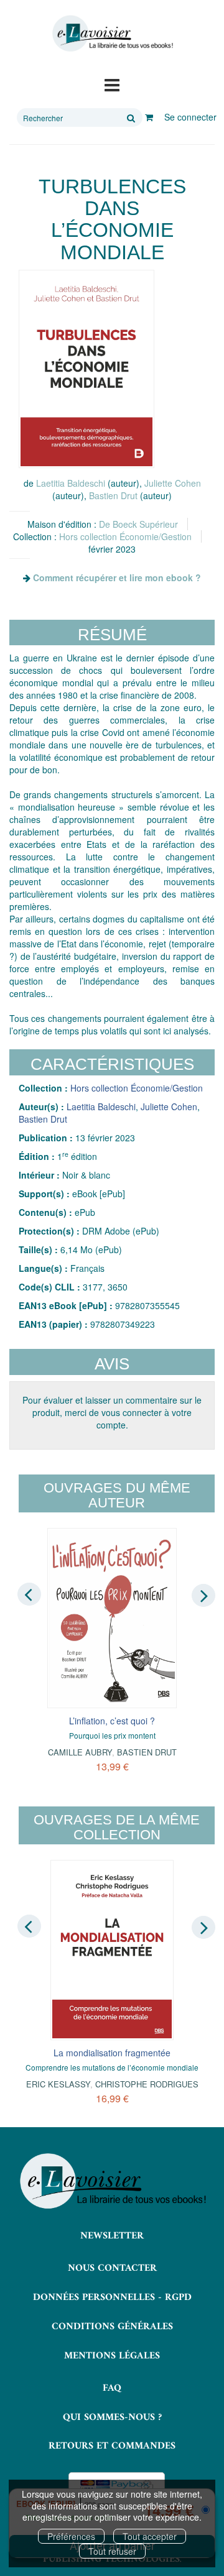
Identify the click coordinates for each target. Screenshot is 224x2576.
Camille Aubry (80, 1752)
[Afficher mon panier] (149, 117)
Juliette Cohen (173, 483)
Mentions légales (112, 2356)
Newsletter (112, 2236)
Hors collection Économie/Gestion (125, 536)
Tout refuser (112, 2551)
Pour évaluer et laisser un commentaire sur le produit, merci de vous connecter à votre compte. (112, 1412)
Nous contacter (112, 2268)
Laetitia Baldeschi (71, 483)
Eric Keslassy (58, 2084)
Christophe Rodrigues (147, 2084)
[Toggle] (112, 84)
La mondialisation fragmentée (112, 2053)
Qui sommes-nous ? (112, 2417)
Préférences (71, 2536)
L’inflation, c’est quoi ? (112, 1721)
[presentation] (29, 1594)
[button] (86, 369)
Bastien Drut (113, 495)
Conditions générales (112, 2327)
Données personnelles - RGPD (112, 2298)
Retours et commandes (112, 2446)
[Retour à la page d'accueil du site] (112, 34)
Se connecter (190, 117)
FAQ (112, 2388)
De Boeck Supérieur (138, 524)
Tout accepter (150, 2536)
